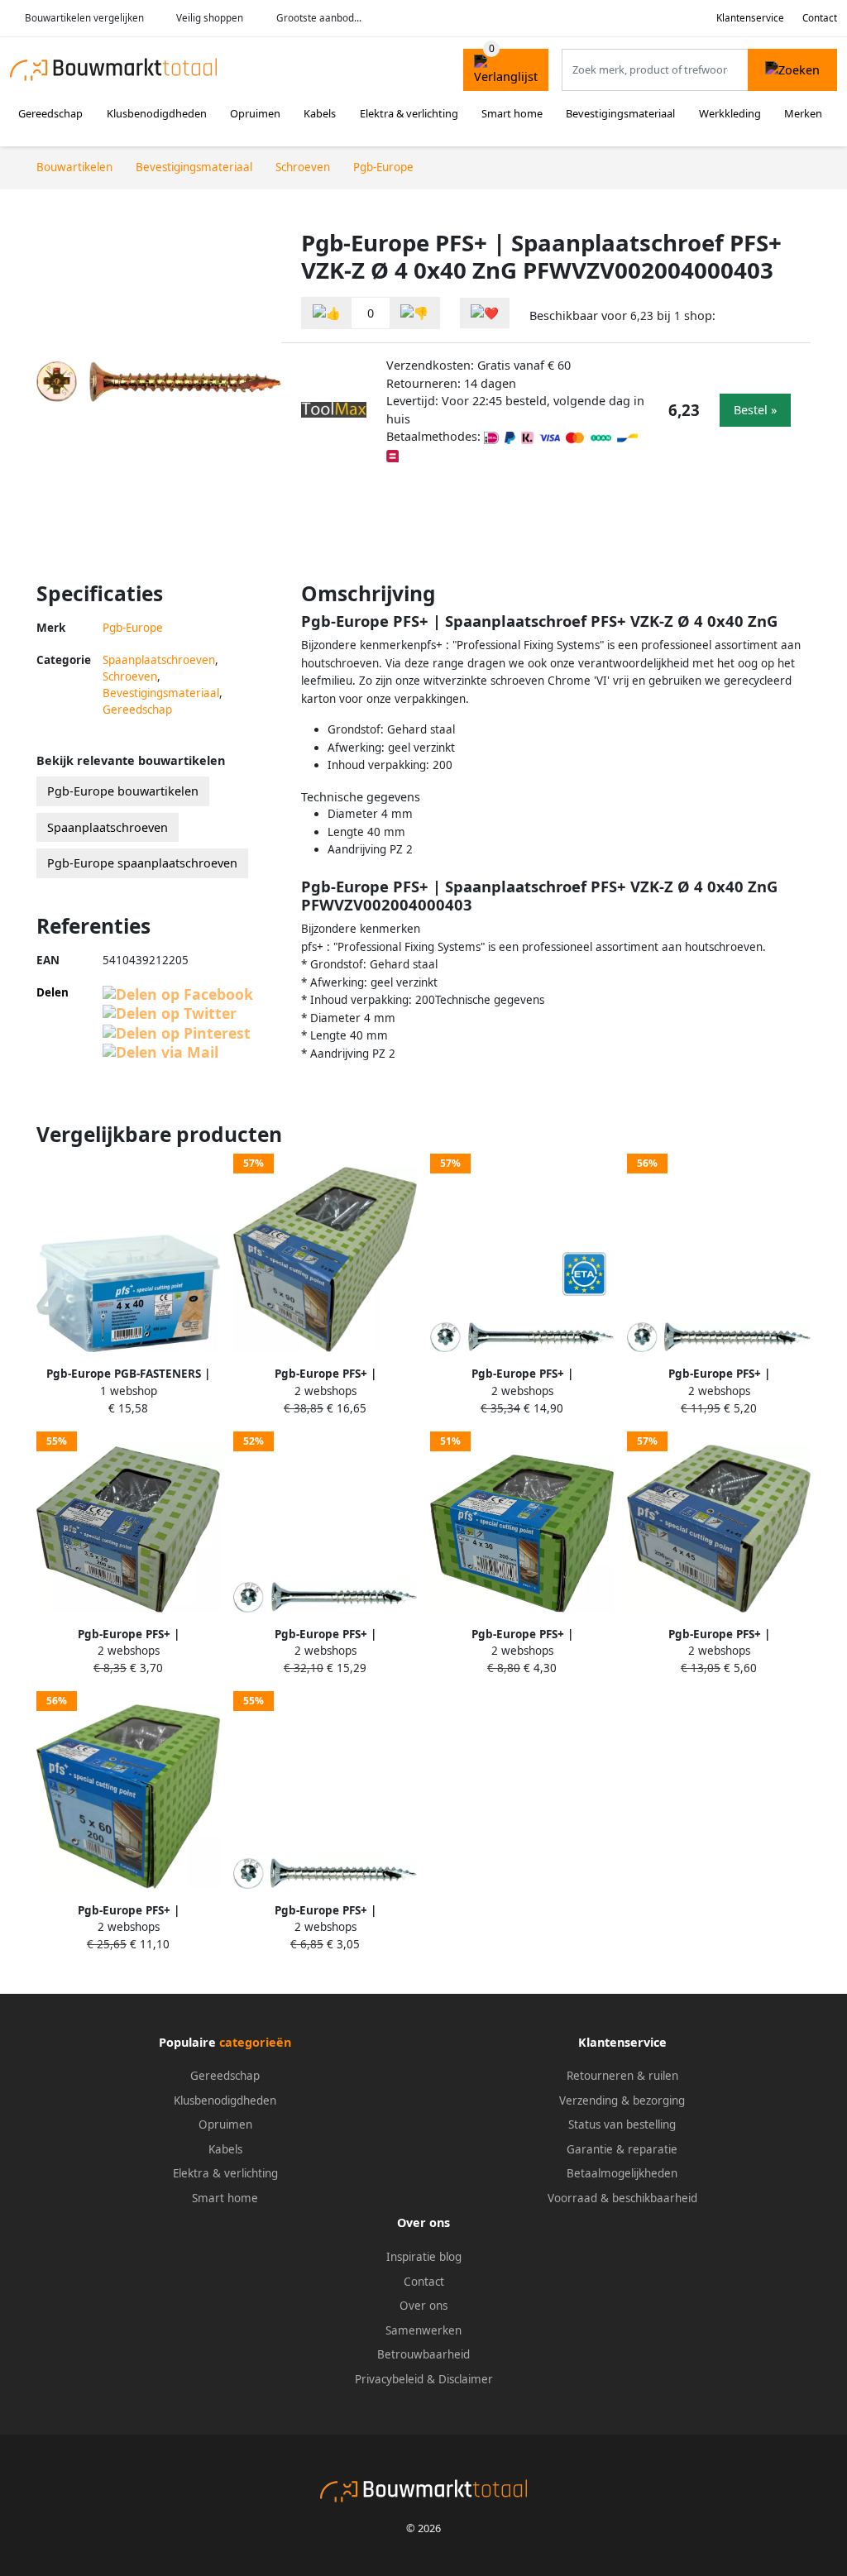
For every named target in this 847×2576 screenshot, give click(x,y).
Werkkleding (730, 113)
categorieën (255, 2042)
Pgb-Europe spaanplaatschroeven (142, 863)
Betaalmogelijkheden (622, 2173)
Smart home (512, 113)
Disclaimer (466, 2379)
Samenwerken (423, 2330)
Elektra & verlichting (409, 113)
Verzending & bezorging (622, 2100)
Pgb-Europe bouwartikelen (123, 791)
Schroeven (130, 676)
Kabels (320, 113)
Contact (820, 18)
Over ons (423, 2306)
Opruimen (255, 113)
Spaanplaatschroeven (159, 660)
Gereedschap (50, 113)
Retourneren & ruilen (622, 2076)
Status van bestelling (622, 2124)
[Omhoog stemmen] (327, 313)
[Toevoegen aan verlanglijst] (485, 313)
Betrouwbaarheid (423, 2354)
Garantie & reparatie (622, 2149)
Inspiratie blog (424, 2257)
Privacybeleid (389, 2379)
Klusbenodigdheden (157, 113)
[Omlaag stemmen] (414, 313)
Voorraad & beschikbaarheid (622, 2198)
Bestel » (755, 410)
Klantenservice (750, 18)
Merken (803, 113)
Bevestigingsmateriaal (620, 113)
